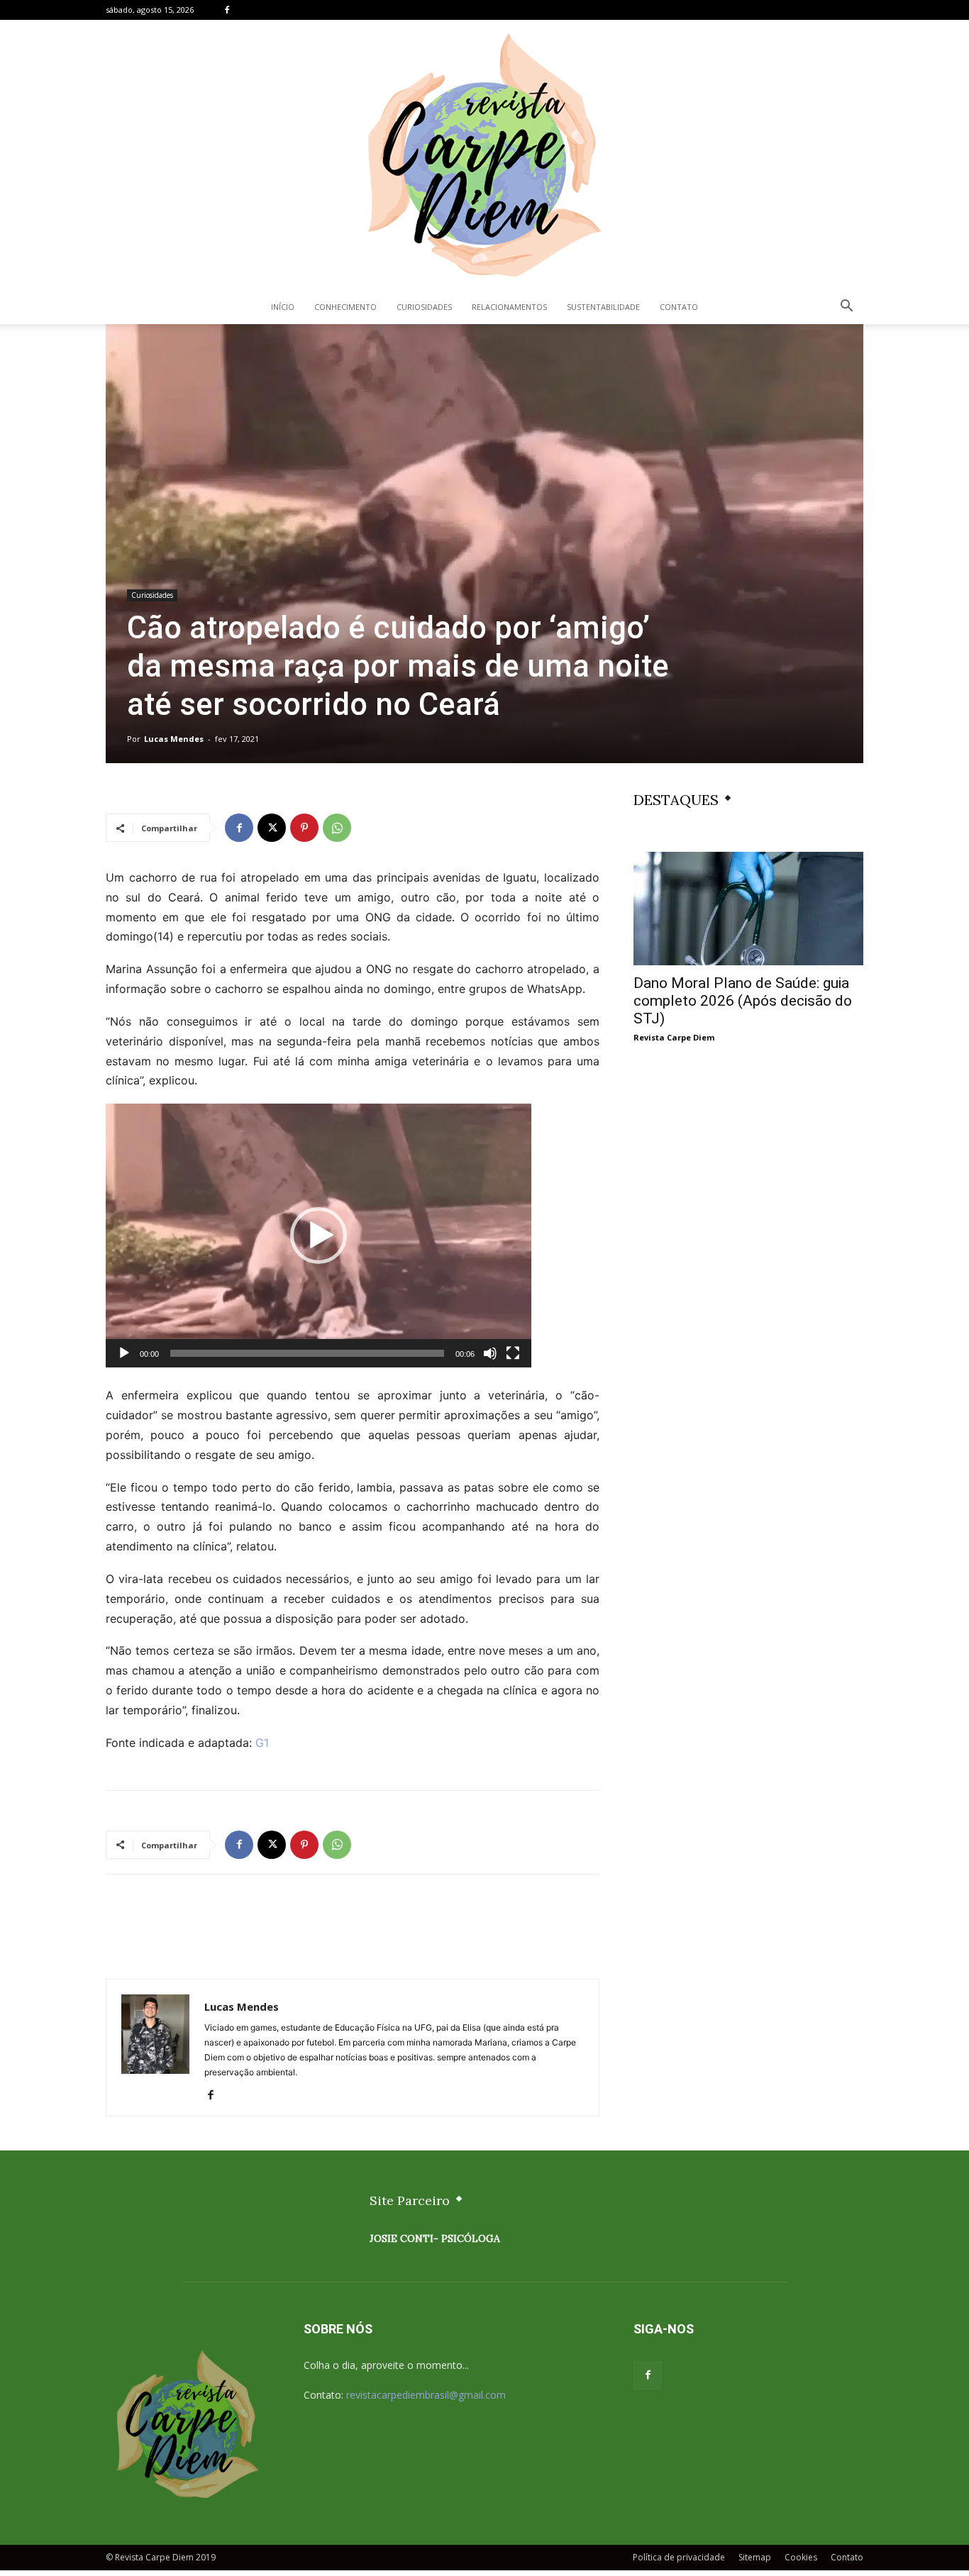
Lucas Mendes (174, 739)
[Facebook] (227, 10)
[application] (319, 1236)
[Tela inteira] (513, 1353)
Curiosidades (424, 307)
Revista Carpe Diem (674, 1037)
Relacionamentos (509, 307)
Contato (679, 307)
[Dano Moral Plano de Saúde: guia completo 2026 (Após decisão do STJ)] (748, 909)
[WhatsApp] (337, 828)
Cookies (801, 2557)
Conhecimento (345, 307)
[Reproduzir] (124, 1353)
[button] (846, 307)
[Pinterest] (304, 828)
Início (283, 307)
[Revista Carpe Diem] (484, 155)
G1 (262, 1743)
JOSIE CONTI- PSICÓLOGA (435, 2238)
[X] (272, 828)
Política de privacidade (679, 2557)
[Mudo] (490, 1353)
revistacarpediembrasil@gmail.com (426, 2395)
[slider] (307, 1353)
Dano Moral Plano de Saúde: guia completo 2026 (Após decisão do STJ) (743, 1001)
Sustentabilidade (603, 307)
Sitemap (755, 2557)
